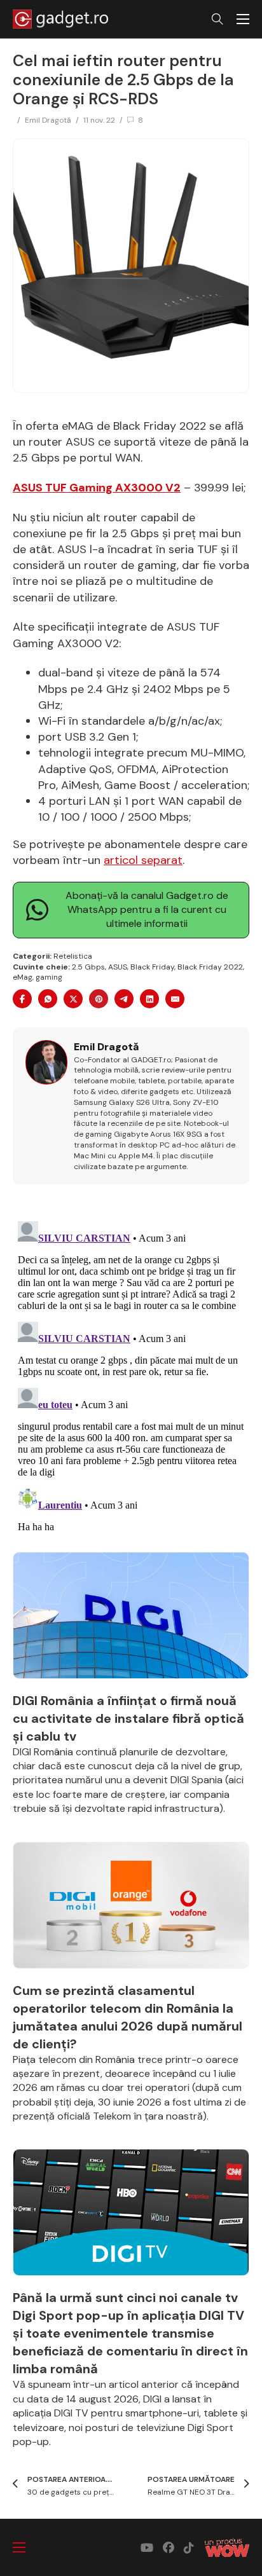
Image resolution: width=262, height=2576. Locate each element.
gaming (49, 977)
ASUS (118, 967)
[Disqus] (131, 1375)
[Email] (175, 999)
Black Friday (152, 967)
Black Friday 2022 (210, 967)
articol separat (143, 860)
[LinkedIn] (149, 999)
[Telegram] (124, 999)
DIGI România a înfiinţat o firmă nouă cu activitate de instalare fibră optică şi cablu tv (128, 1718)
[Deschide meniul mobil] (243, 19)
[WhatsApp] (48, 999)
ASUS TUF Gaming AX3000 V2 (97, 488)
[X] (73, 999)
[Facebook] (22, 999)
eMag (23, 977)
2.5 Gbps (88, 967)
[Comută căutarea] (217, 19)
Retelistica (73, 956)
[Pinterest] (99, 999)
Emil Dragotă (48, 120)
